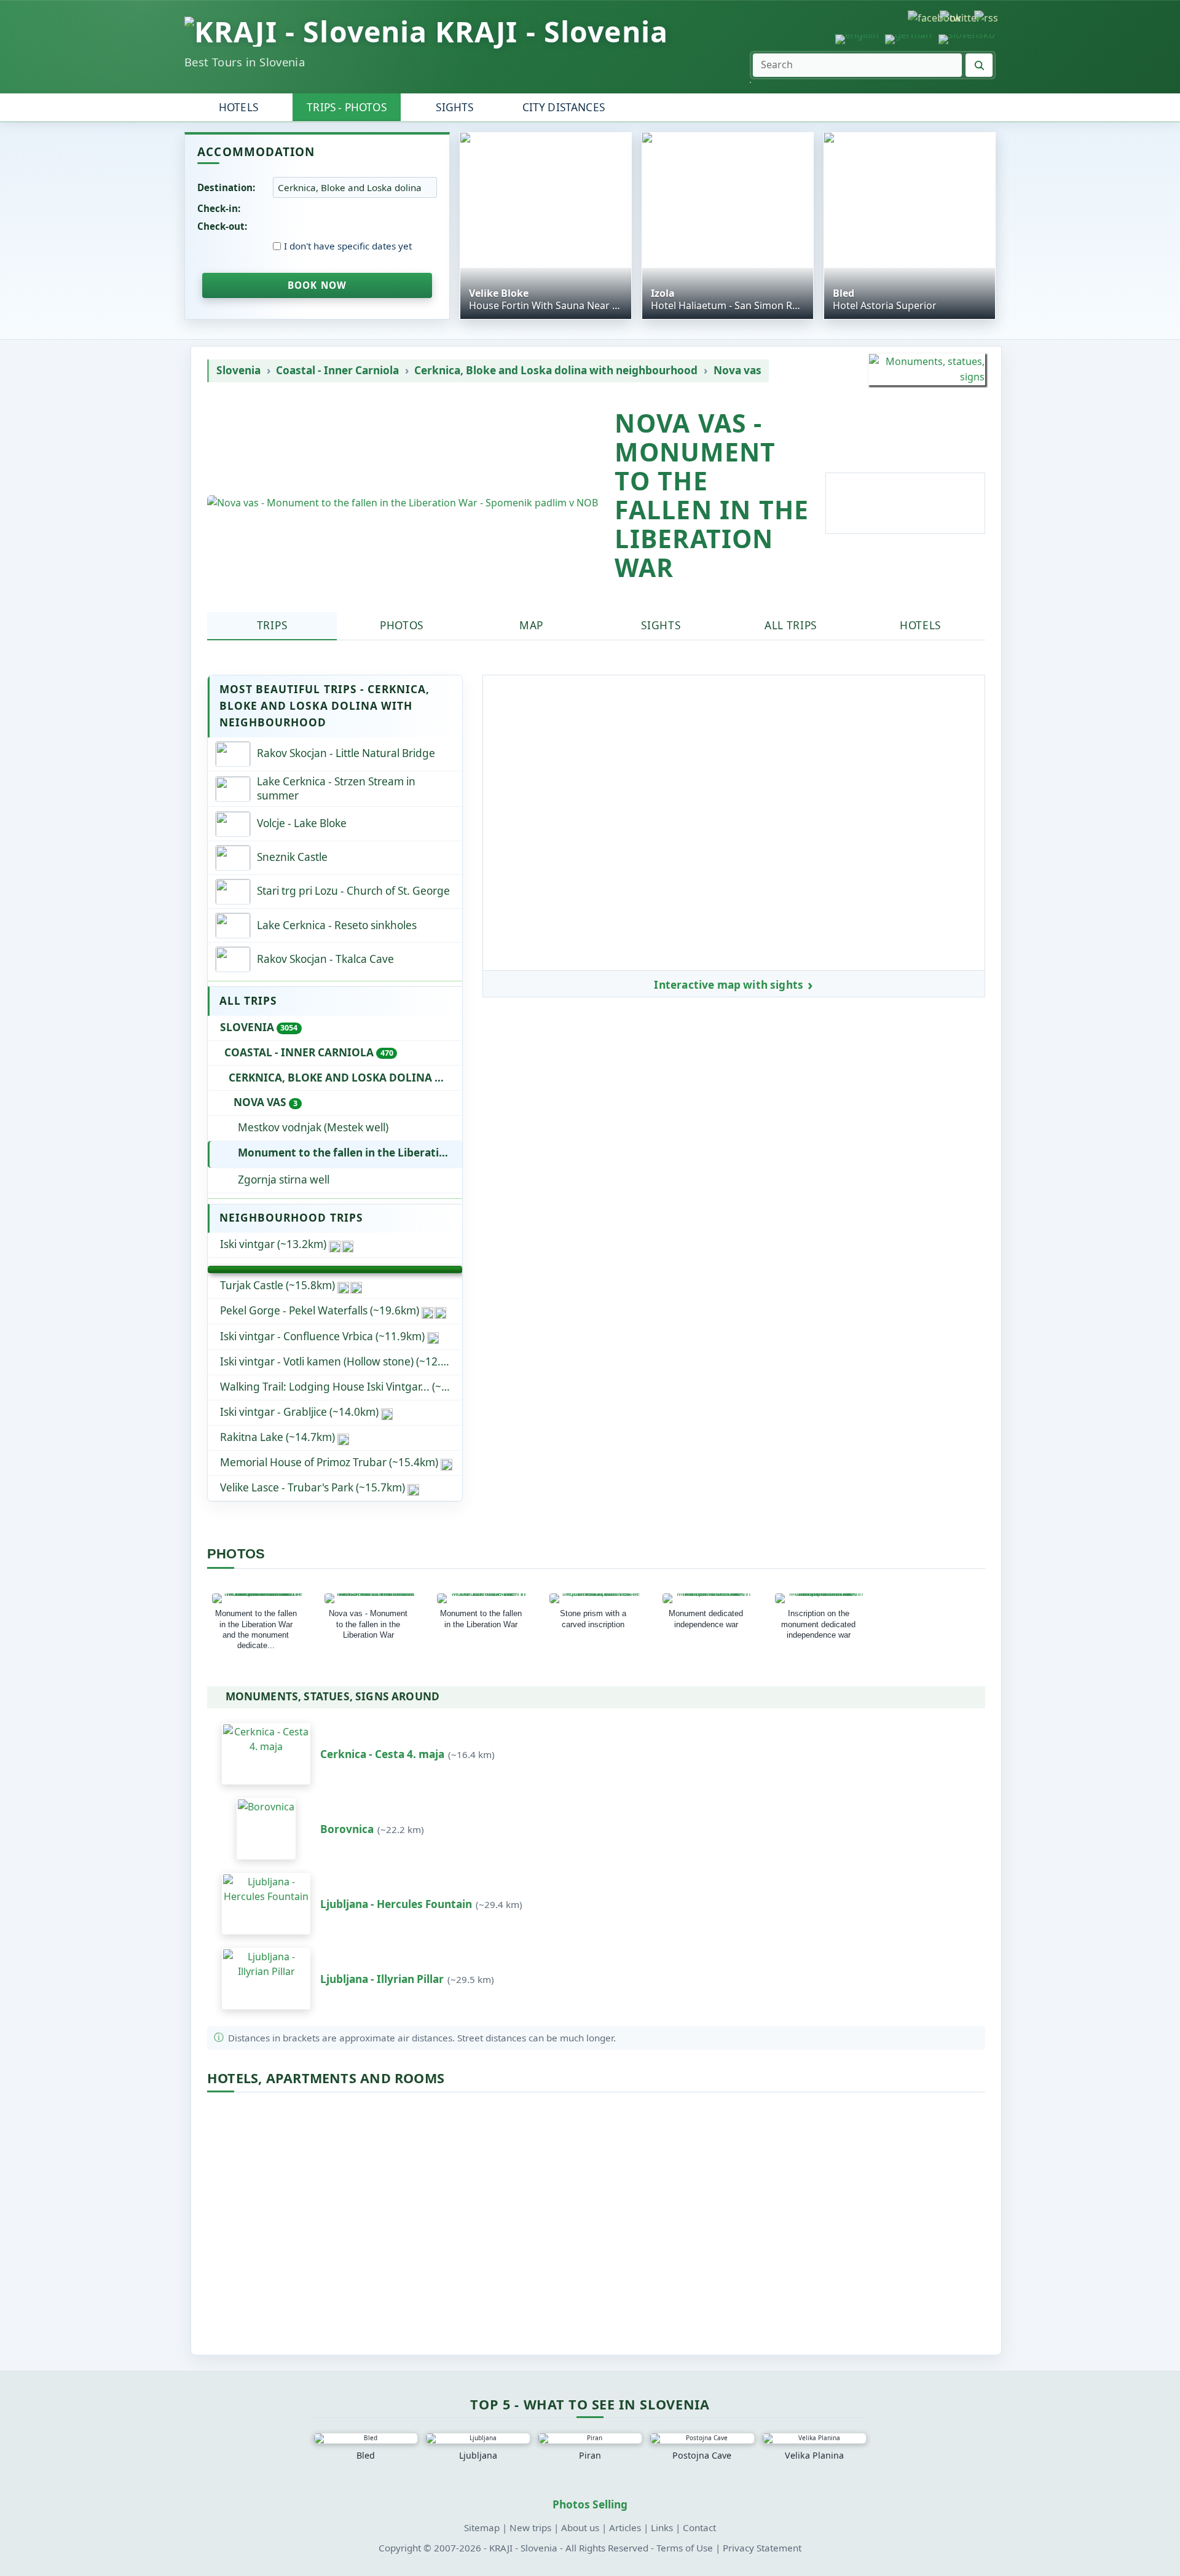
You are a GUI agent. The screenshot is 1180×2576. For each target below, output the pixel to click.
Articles (625, 2527)
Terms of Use (685, 2548)
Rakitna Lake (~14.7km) (277, 1437)
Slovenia (238, 371)
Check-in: (219, 208)
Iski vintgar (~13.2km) (273, 1244)
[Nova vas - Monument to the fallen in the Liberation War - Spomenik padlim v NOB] (403, 503)
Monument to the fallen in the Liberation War (350, 1153)
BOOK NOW (317, 285)
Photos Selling (590, 2504)
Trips (272, 625)
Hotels (238, 107)
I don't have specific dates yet (348, 246)
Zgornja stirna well (284, 1180)
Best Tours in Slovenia (245, 62)
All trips (791, 625)
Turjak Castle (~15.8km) (277, 1285)
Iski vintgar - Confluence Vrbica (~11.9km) (322, 1336)
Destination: (226, 187)
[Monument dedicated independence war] (709, 1598)
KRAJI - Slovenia (552, 32)
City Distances (564, 107)
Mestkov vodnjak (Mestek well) (313, 1127)
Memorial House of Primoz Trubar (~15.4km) (329, 1462)
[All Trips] (335, 1270)
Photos (402, 625)
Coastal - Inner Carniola (337, 371)
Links (662, 2527)
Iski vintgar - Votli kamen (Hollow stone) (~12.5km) (341, 1361)
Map (531, 625)
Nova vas (737, 371)
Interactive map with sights (729, 985)
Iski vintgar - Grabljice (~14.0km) (299, 1412)
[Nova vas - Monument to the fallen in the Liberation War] (371, 1598)
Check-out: (222, 226)
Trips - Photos (346, 107)
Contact (699, 2527)
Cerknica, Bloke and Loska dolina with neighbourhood (556, 371)
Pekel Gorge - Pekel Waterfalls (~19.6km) (320, 1310)
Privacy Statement (762, 2548)
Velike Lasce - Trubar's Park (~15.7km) (313, 1487)
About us (580, 2527)
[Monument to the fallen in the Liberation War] (483, 1598)
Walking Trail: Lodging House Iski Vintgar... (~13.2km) (341, 1387)
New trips (530, 2527)
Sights (454, 107)
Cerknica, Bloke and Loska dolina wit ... (345, 1078)
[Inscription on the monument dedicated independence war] (821, 1598)
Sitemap (482, 2527)
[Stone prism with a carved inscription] (596, 1598)
